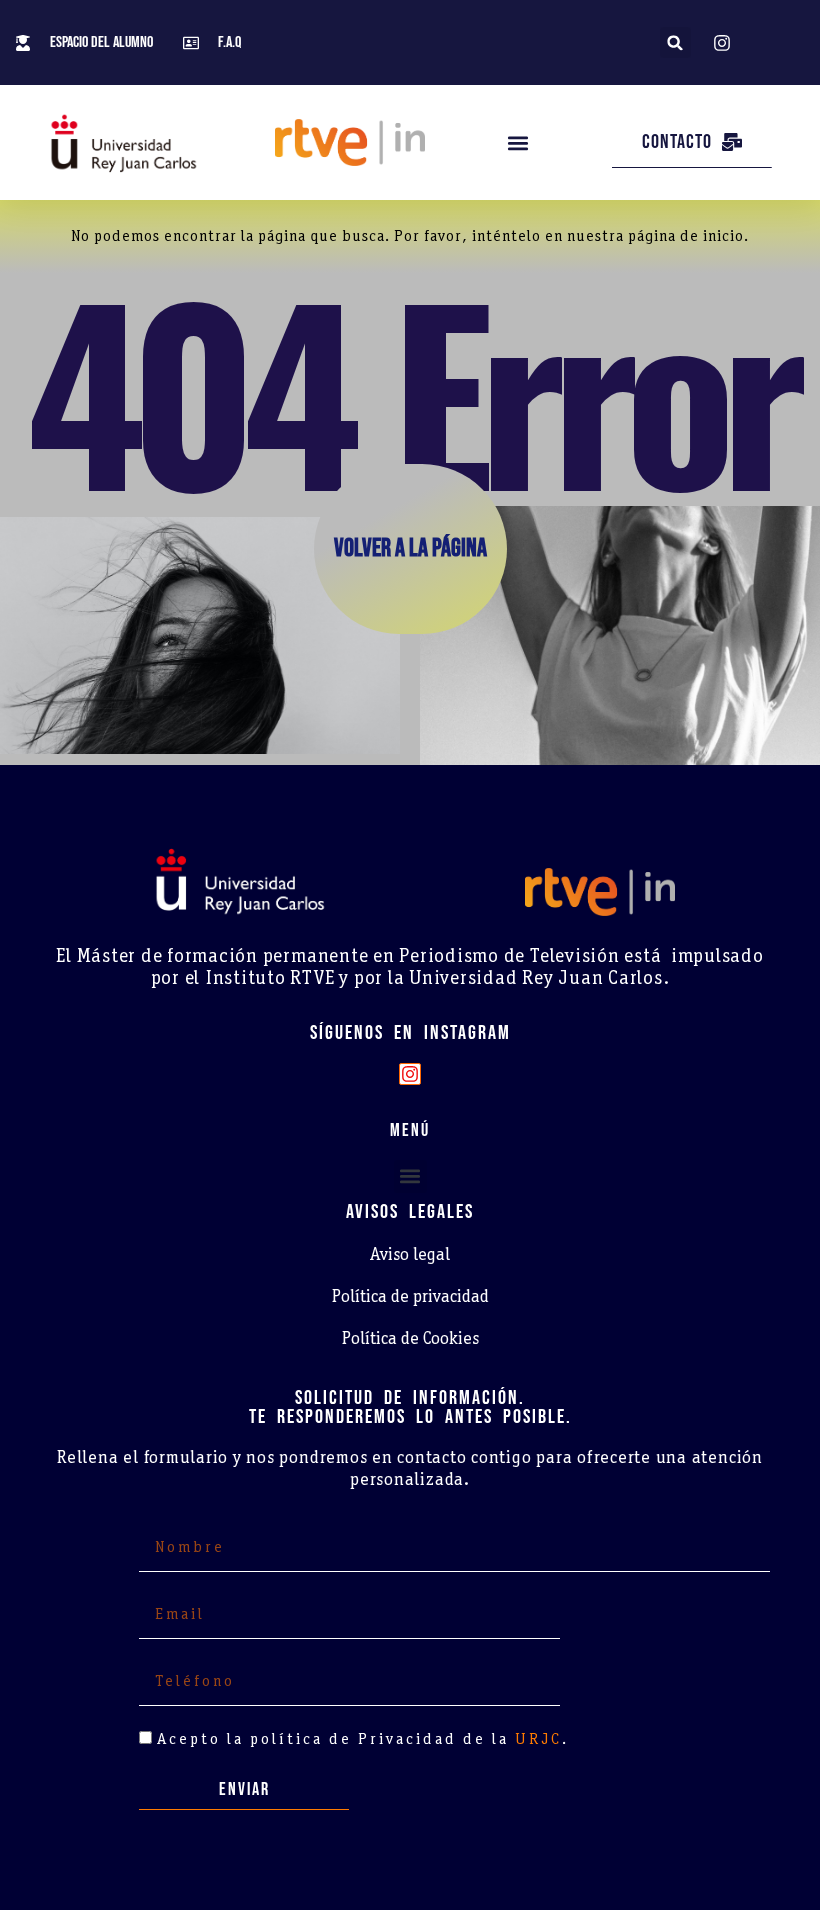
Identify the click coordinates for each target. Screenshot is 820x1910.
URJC (538, 1740)
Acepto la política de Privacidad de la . (363, 1740)
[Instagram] (410, 1074)
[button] (675, 42)
